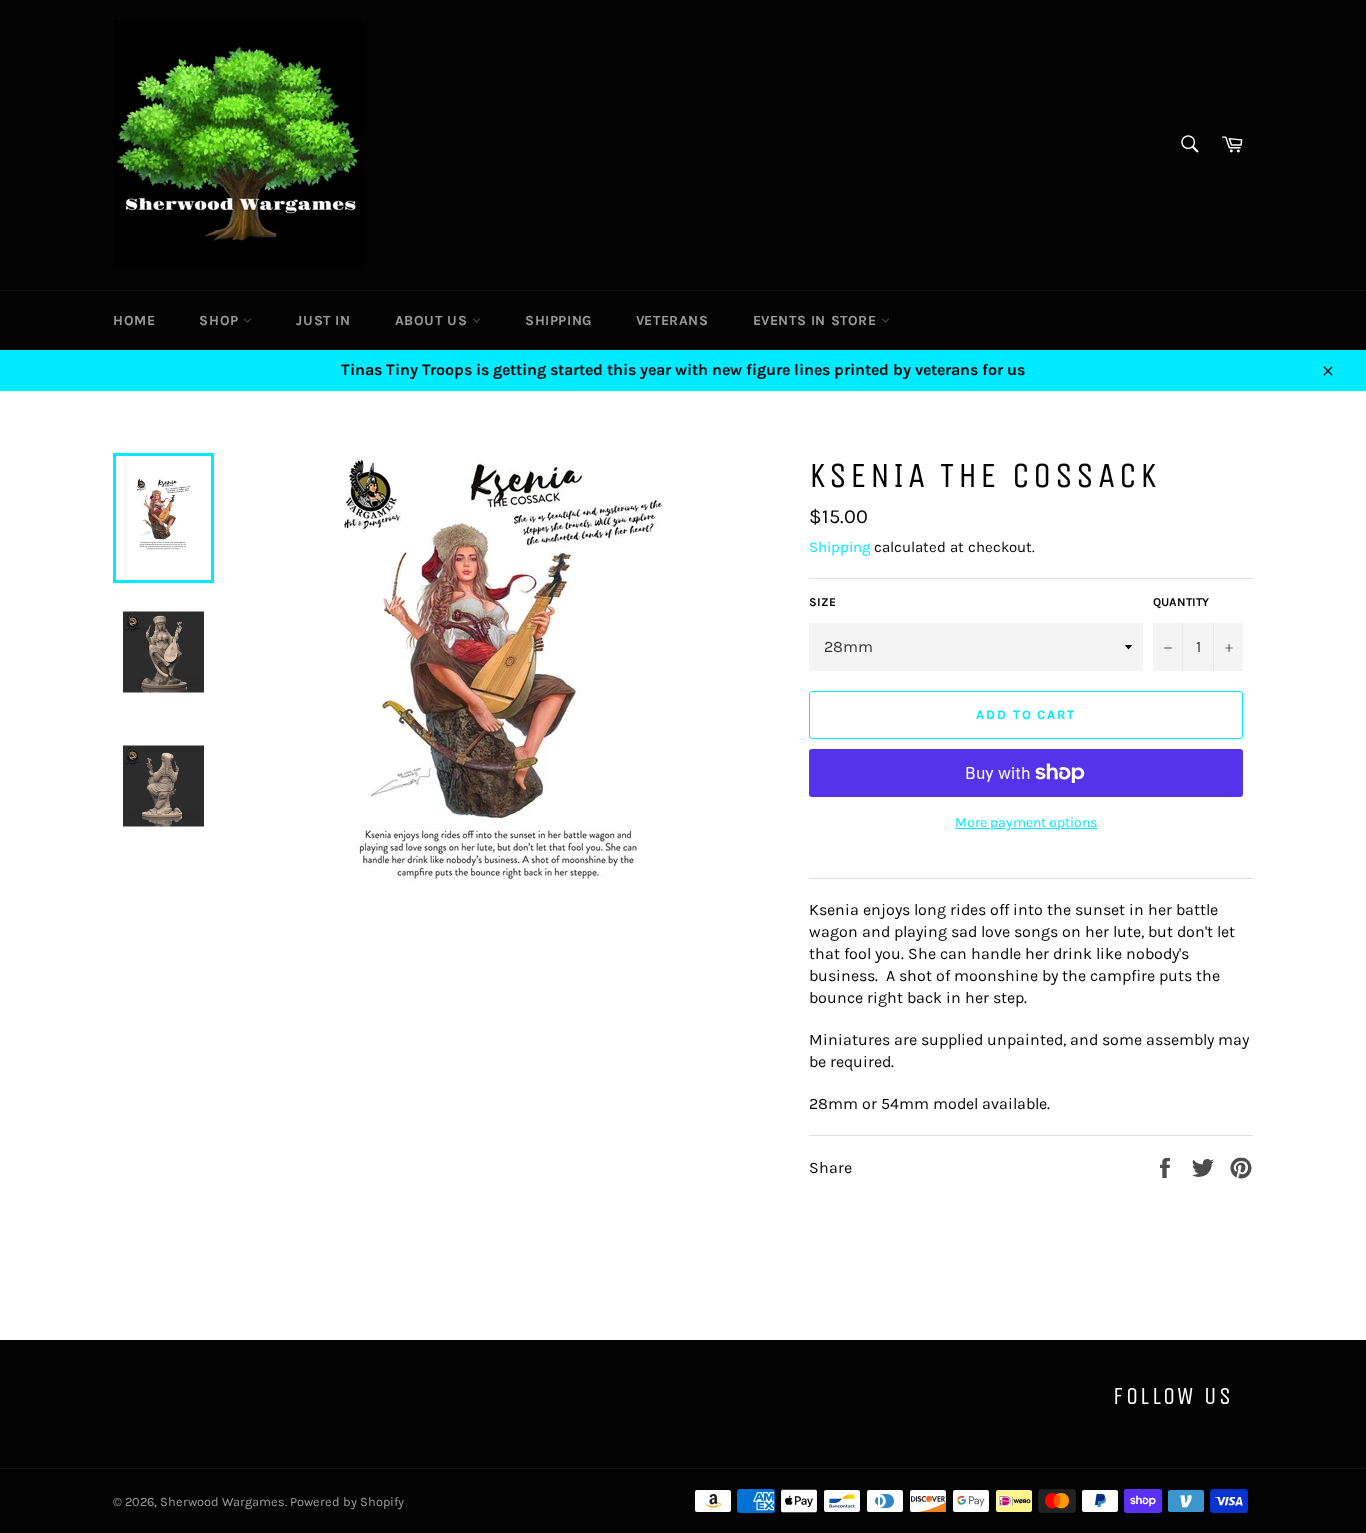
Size (822, 602)
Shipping (558, 320)
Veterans (672, 320)
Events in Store (817, 320)
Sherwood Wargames (222, 1501)
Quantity (1181, 602)
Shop (221, 320)
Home (134, 320)
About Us (433, 320)
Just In (323, 320)
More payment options (1026, 822)
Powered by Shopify (347, 1501)
